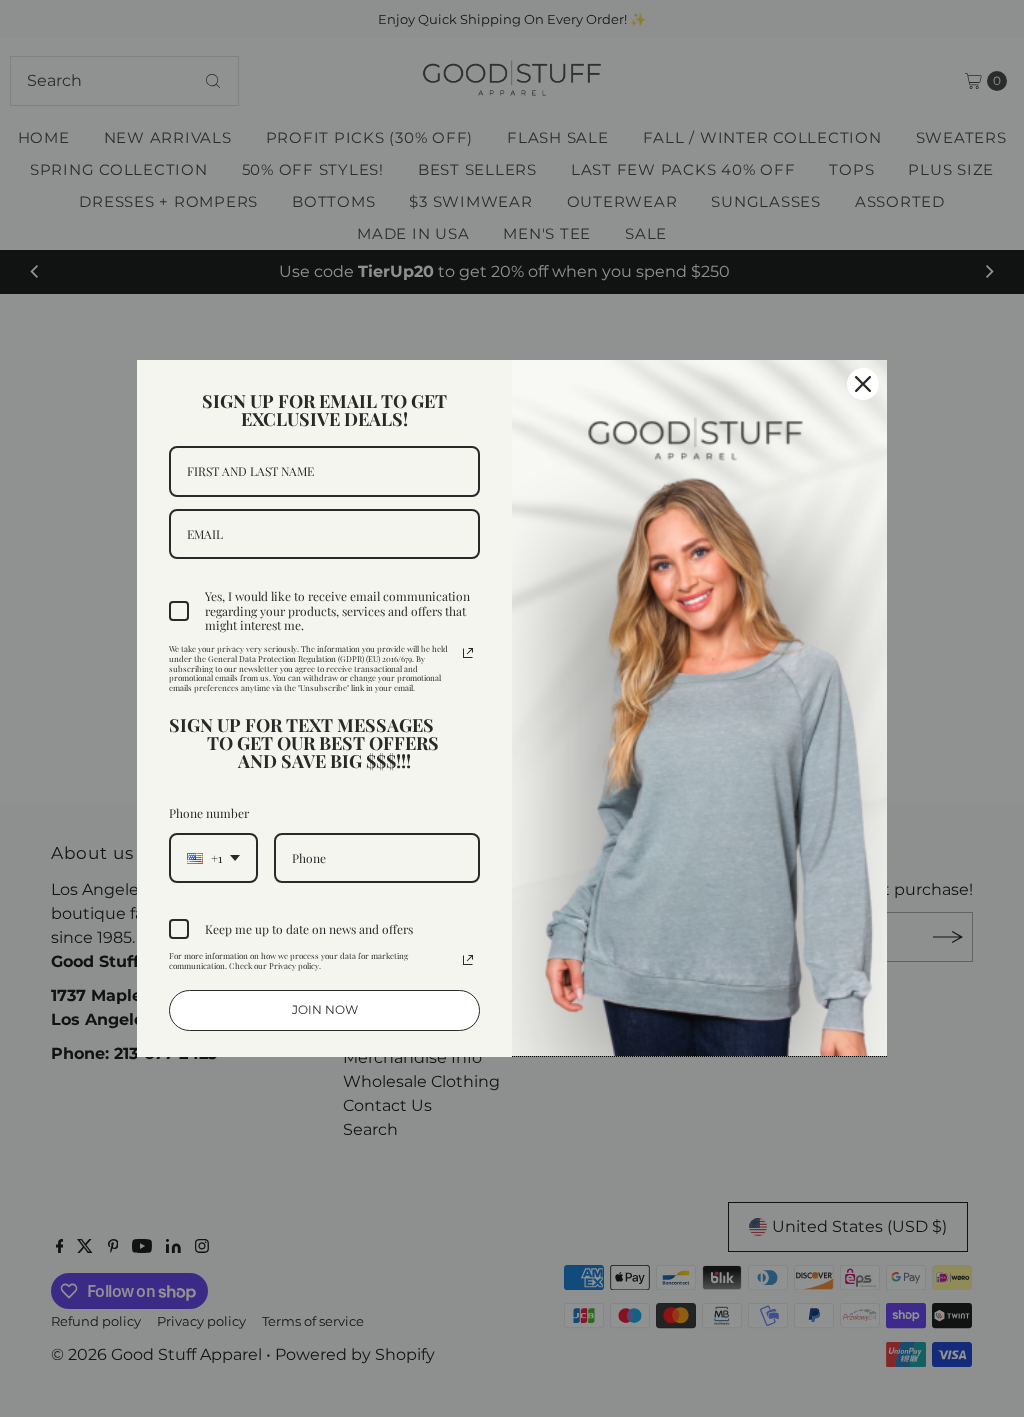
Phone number (209, 813)
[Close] (863, 384)
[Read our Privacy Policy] (468, 653)
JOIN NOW (325, 1009)
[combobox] (213, 858)
